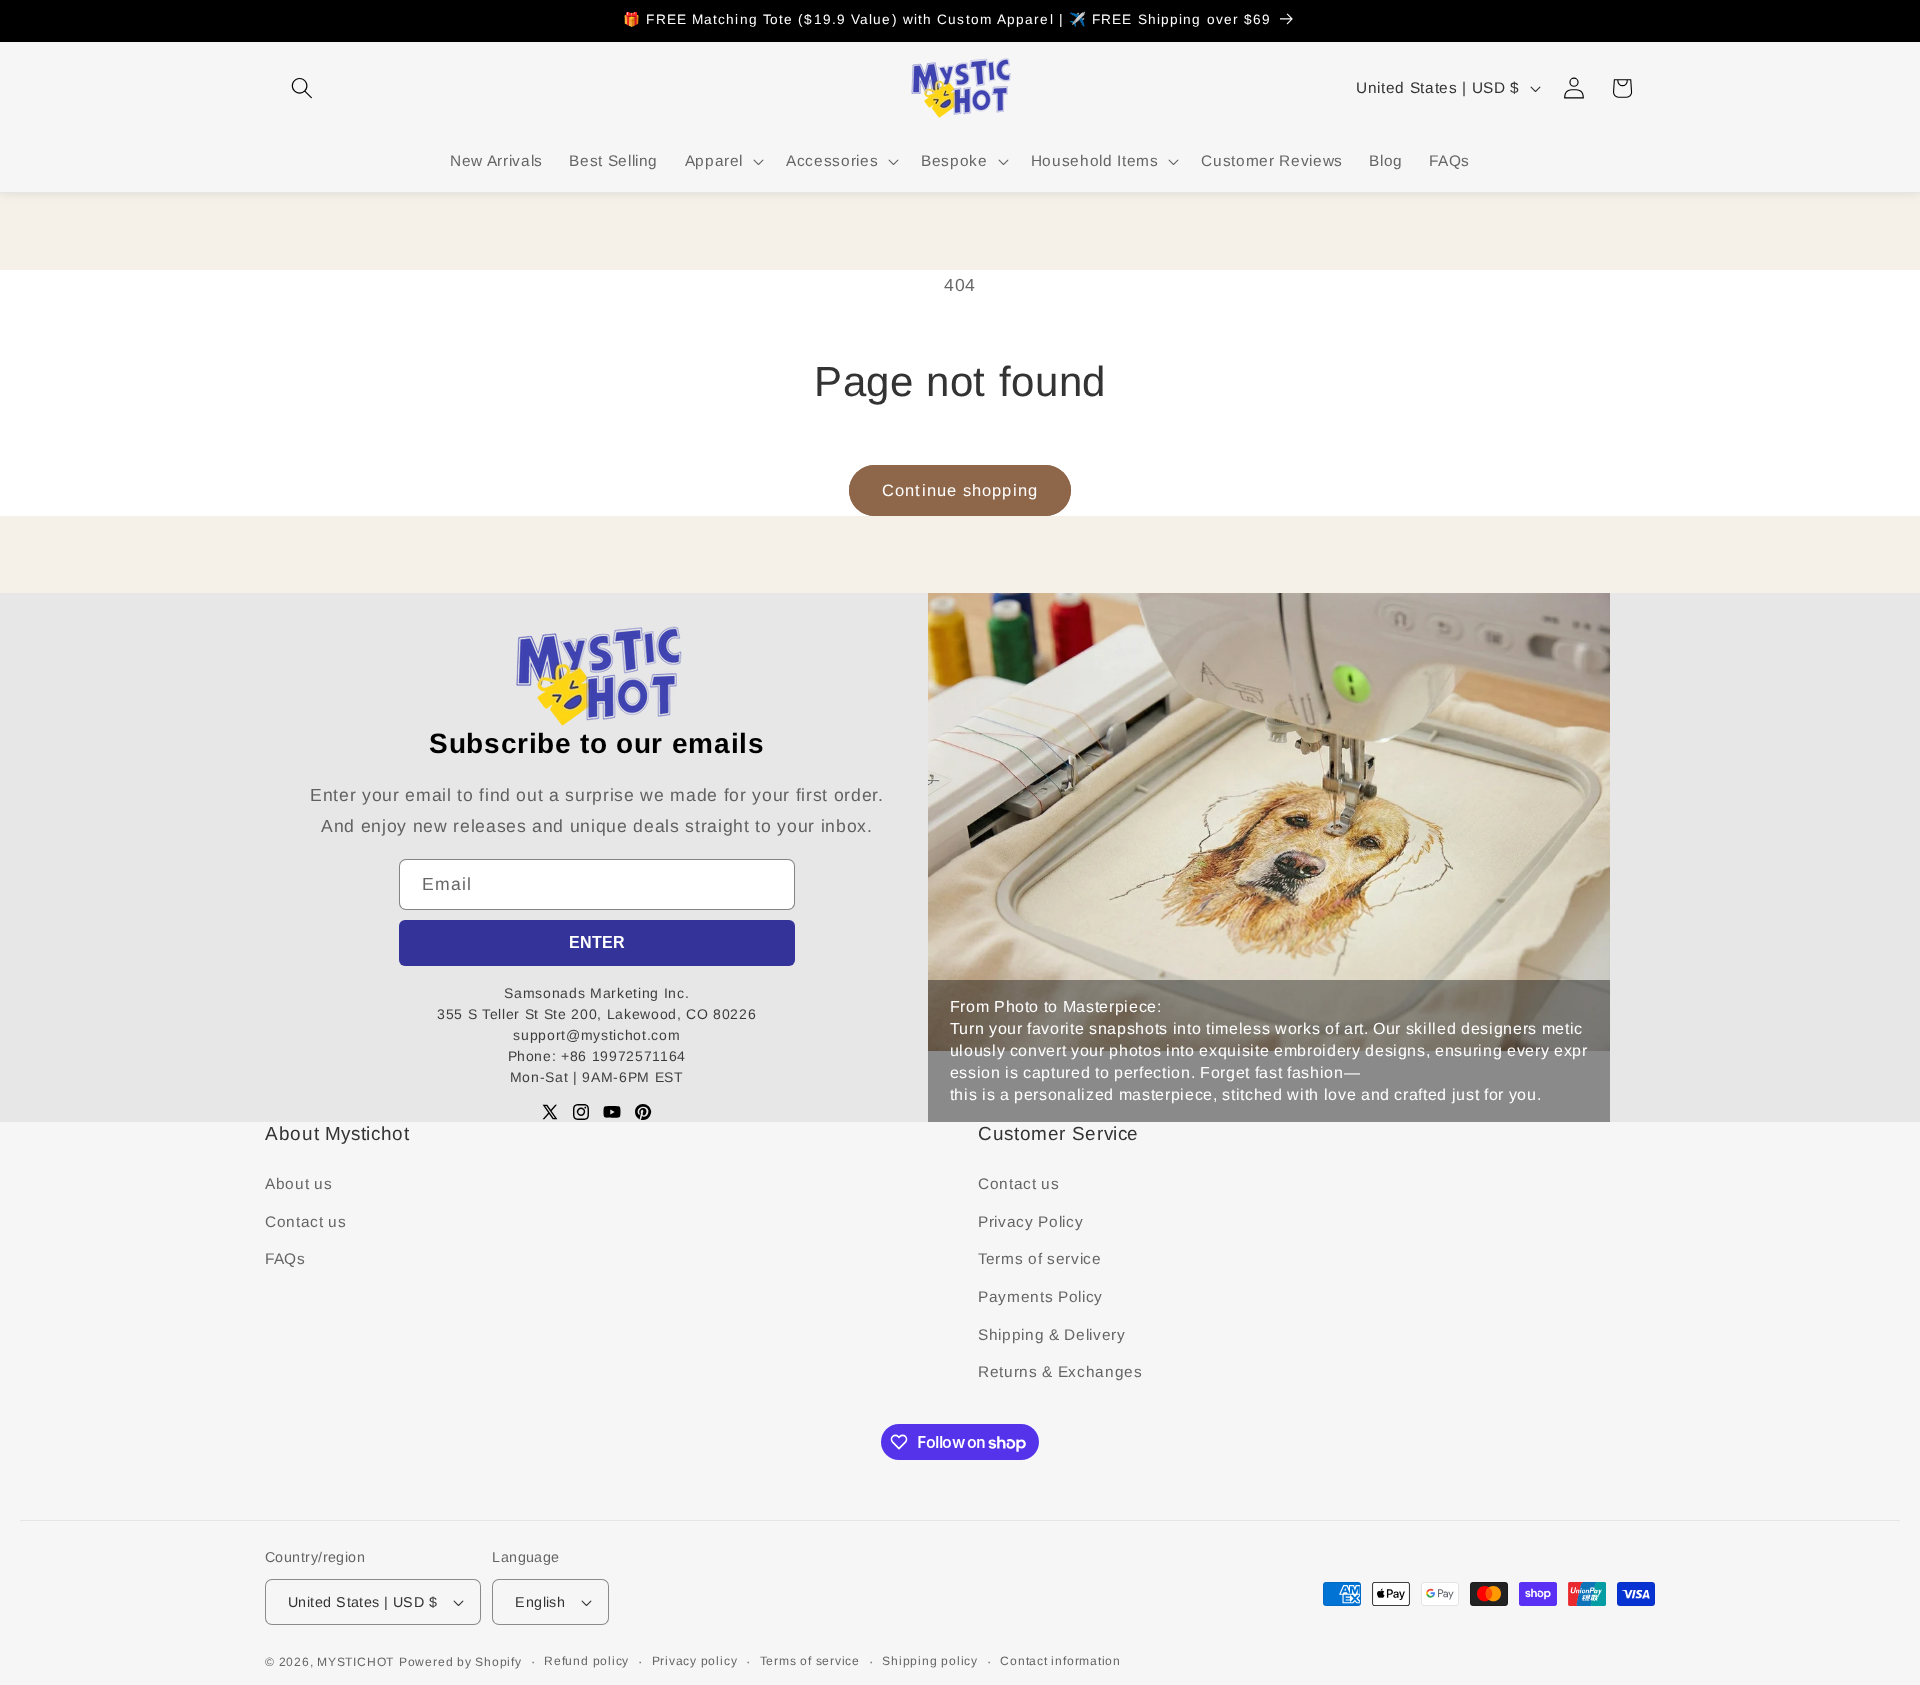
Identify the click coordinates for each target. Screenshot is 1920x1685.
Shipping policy (930, 1661)
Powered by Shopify (460, 1662)
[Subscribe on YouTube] (612, 1112)
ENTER (597, 942)
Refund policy (586, 1661)
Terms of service (1040, 1258)
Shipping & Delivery (1052, 1334)
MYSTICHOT (355, 1662)
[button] (302, 88)
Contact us (306, 1221)
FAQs (285, 1258)
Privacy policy (695, 1661)
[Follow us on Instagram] (581, 1112)
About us (298, 1183)
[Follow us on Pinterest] (643, 1112)
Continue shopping (960, 490)
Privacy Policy (1030, 1221)
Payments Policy (1040, 1296)
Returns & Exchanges (1060, 1371)
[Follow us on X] (550, 1112)
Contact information (1060, 1661)
